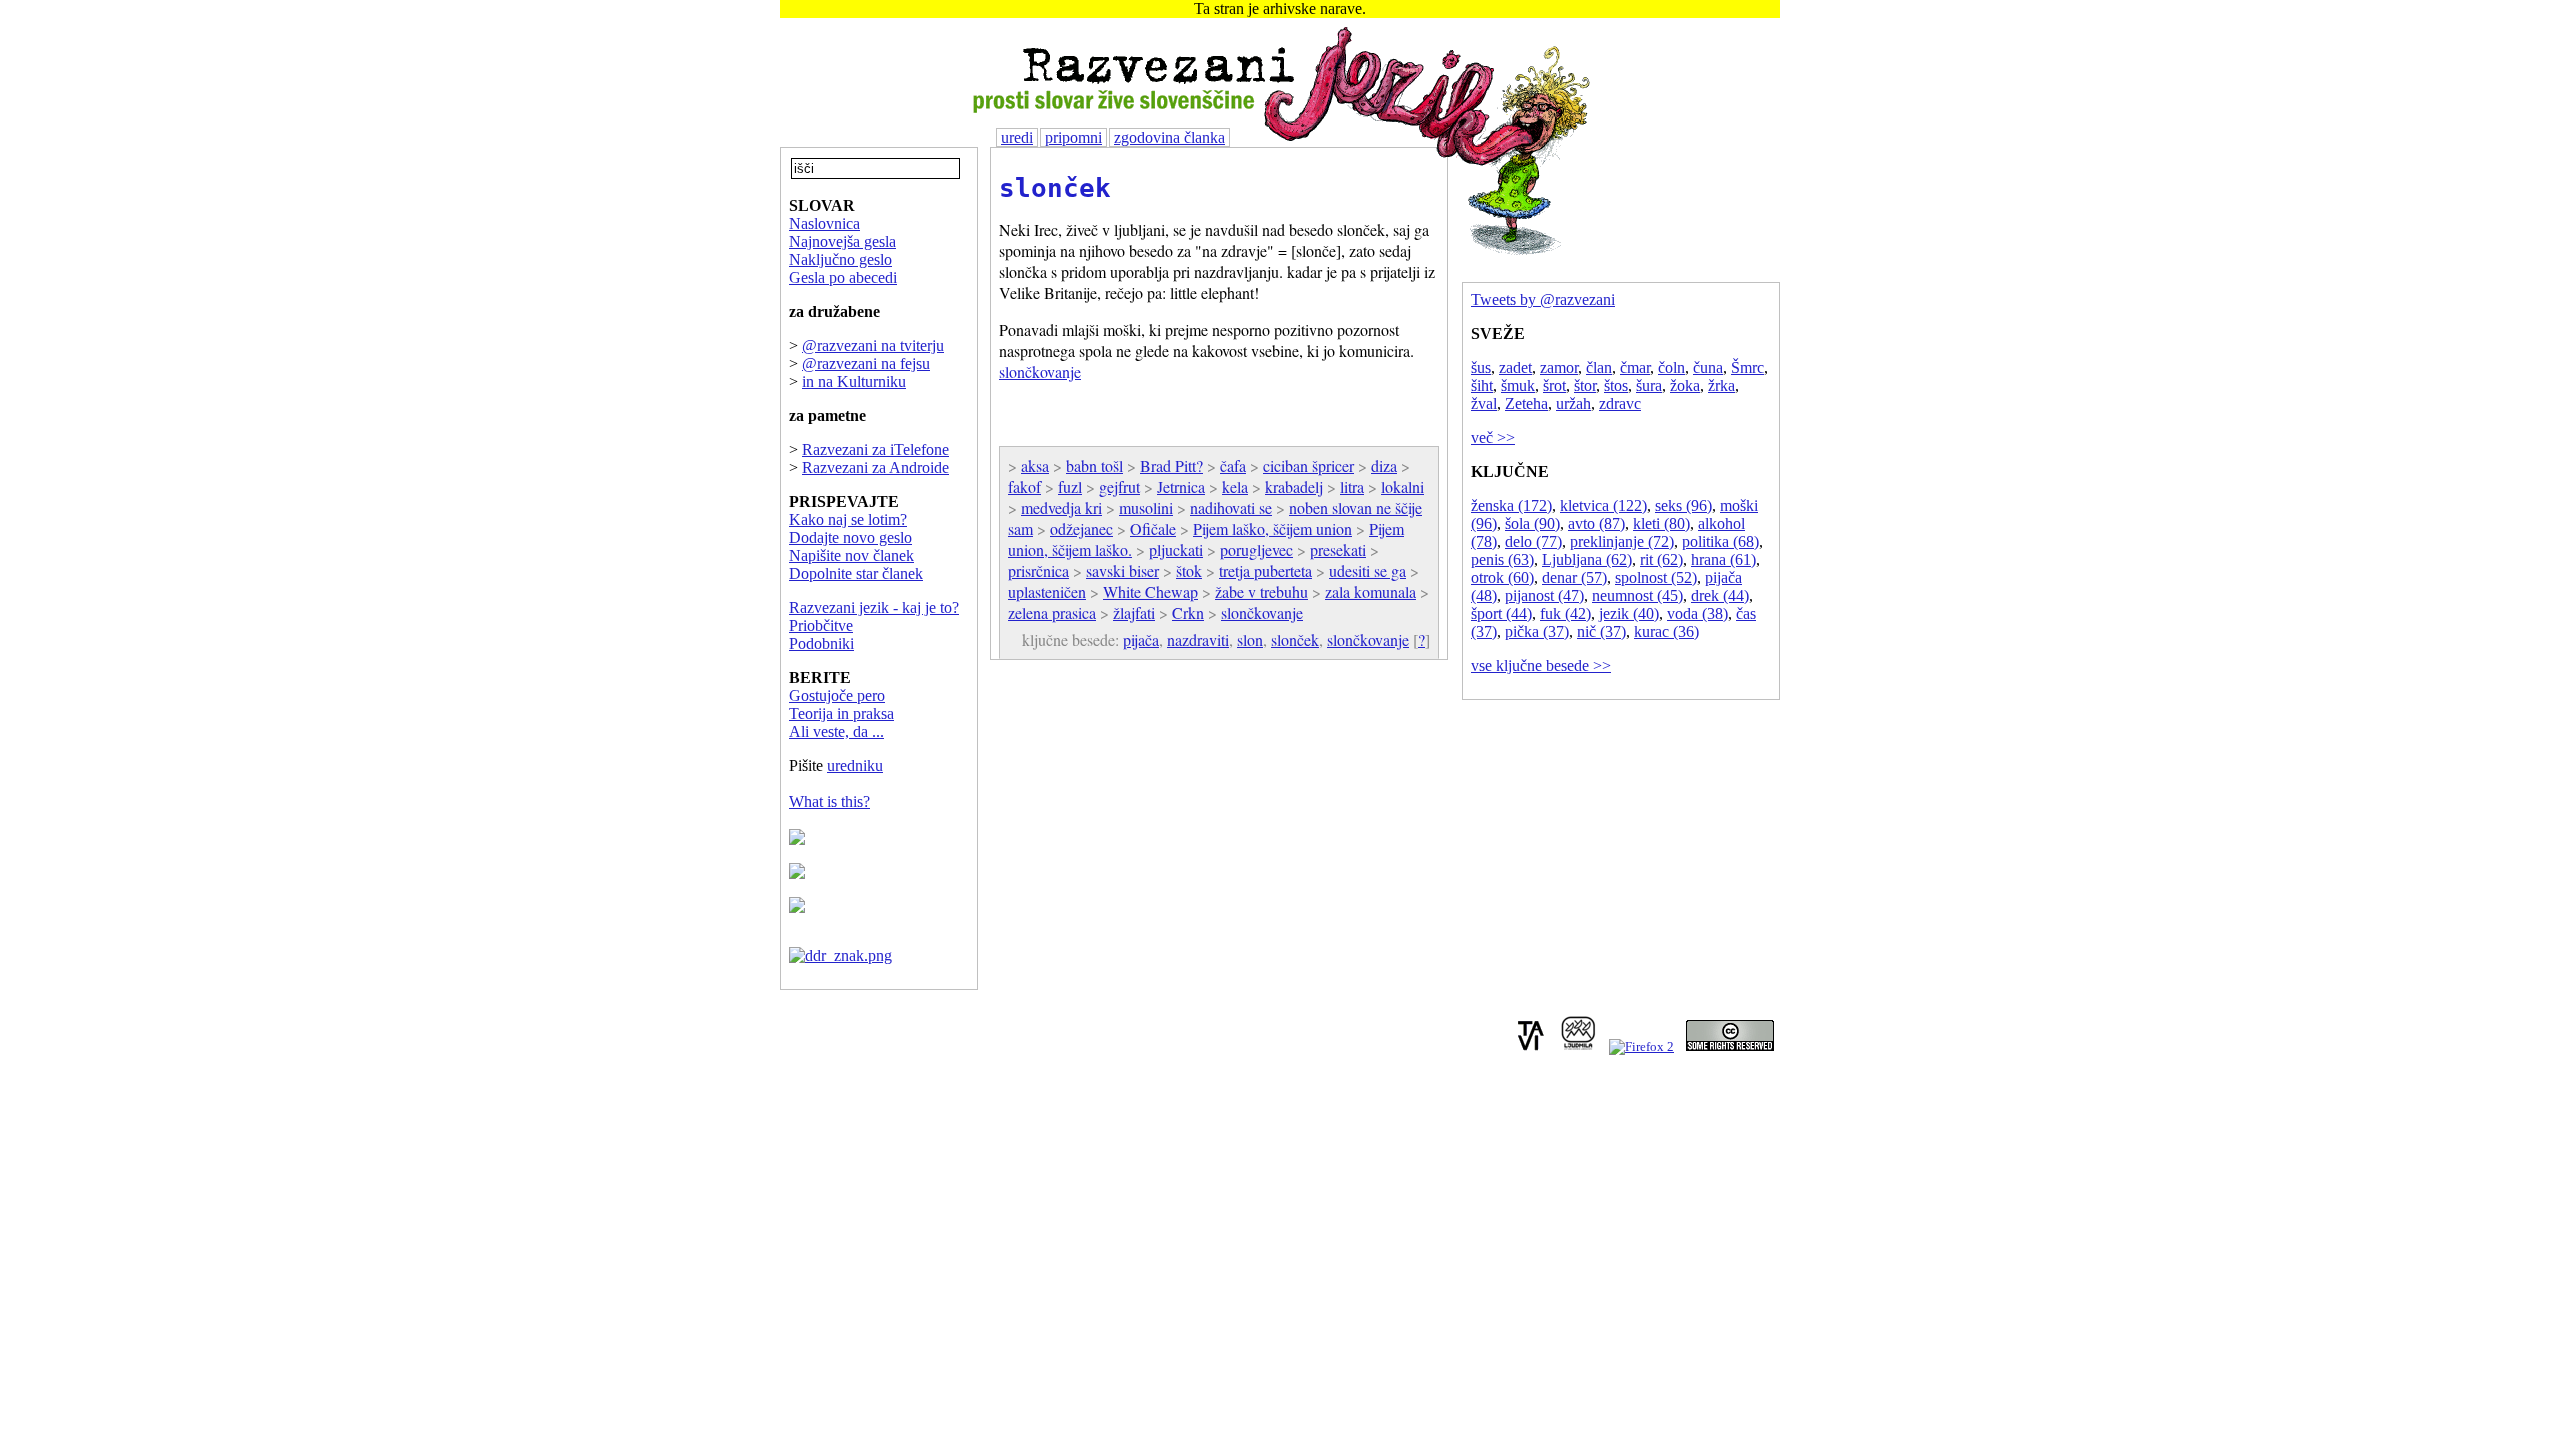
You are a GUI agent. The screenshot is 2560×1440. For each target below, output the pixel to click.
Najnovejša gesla (842, 241)
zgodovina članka (1169, 137)
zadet (1515, 367)
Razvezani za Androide (875, 467)
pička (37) (1537, 631)
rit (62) (1661, 559)
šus (1481, 367)
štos (1616, 385)
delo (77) (1533, 541)
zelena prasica (1052, 612)
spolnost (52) (1656, 577)
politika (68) (1720, 541)
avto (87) (1596, 523)
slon (1250, 639)
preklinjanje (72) (1622, 541)
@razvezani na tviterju (873, 345)
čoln (1671, 367)
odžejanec (1081, 528)
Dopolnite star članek (856, 573)
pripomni (1073, 137)
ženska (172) (1511, 505)
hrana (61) (1723, 559)
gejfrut (1119, 486)
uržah (1573, 403)
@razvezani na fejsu (866, 363)
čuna (1708, 367)
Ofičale (1153, 528)
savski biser (1122, 570)
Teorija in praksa (841, 713)
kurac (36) (1666, 631)
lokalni (1402, 486)
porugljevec (1256, 549)
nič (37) (1601, 631)
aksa (1035, 465)
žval (1484, 403)
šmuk (1518, 385)
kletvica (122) (1603, 505)
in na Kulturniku (854, 381)
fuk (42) (1565, 613)
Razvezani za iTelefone (875, 449)
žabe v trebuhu (1261, 591)
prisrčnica (1038, 570)
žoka (1685, 385)
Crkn (1188, 612)
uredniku (855, 765)
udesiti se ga (1367, 570)
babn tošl (1094, 465)
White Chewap (1150, 591)
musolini (1146, 507)
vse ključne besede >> (1541, 665)
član (1599, 367)
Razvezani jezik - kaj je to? (874, 607)
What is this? (829, 801)
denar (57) (1574, 577)
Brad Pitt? (1171, 465)
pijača (1141, 639)
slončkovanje (1040, 371)
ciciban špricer (1308, 465)
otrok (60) (1502, 577)
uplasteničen (1047, 591)
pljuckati (1176, 549)
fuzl (1070, 486)
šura (1649, 385)
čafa (1233, 465)
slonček (1055, 188)
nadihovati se (1231, 507)
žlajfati (1134, 612)
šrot (1554, 385)
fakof (1024, 486)
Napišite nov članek (851, 555)
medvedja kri (1061, 507)
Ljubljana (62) (1587, 559)
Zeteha (1526, 403)
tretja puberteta (1265, 570)
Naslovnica (824, 223)
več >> (1493, 437)
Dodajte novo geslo (850, 537)
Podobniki (821, 643)
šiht (1482, 385)
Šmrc (1747, 367)
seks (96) (1683, 505)
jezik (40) (1629, 613)
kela (1235, 486)
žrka (1721, 385)
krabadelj (1294, 486)
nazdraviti (1198, 639)
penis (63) (1502, 559)
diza (1384, 465)
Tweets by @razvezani (1543, 299)
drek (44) (1720, 595)
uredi (1017, 137)
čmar (1635, 367)
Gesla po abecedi (843, 277)
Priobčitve (821, 625)
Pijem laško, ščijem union (1272, 528)
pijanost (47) (1544, 595)
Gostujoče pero (837, 695)
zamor (1559, 367)
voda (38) (1697, 613)
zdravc (1620, 403)
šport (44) (1501, 613)
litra (1352, 486)
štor (1585, 385)
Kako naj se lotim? (848, 519)
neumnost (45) (1637, 595)
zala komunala (1370, 591)
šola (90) (1532, 523)
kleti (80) (1661, 523)
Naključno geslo (840, 259)
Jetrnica (1181, 486)
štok (1189, 570)
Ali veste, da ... (836, 731)
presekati (1338, 549)
